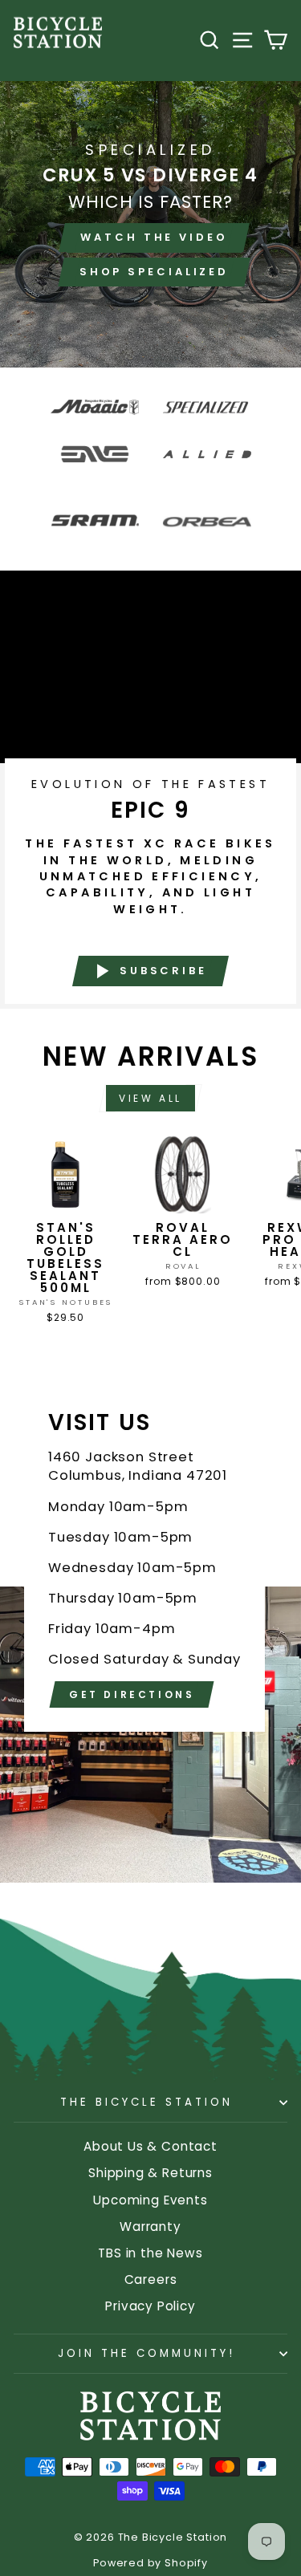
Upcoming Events (150, 2200)
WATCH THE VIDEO (154, 237)
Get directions (132, 1694)
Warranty (150, 2227)
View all (150, 1098)
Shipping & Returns (150, 2173)
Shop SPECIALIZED (154, 272)
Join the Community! (146, 2353)
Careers (151, 2279)
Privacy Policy (150, 2306)
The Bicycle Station (146, 2102)
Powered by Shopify (150, 2563)
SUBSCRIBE (163, 970)
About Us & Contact (150, 2146)
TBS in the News (150, 2253)
